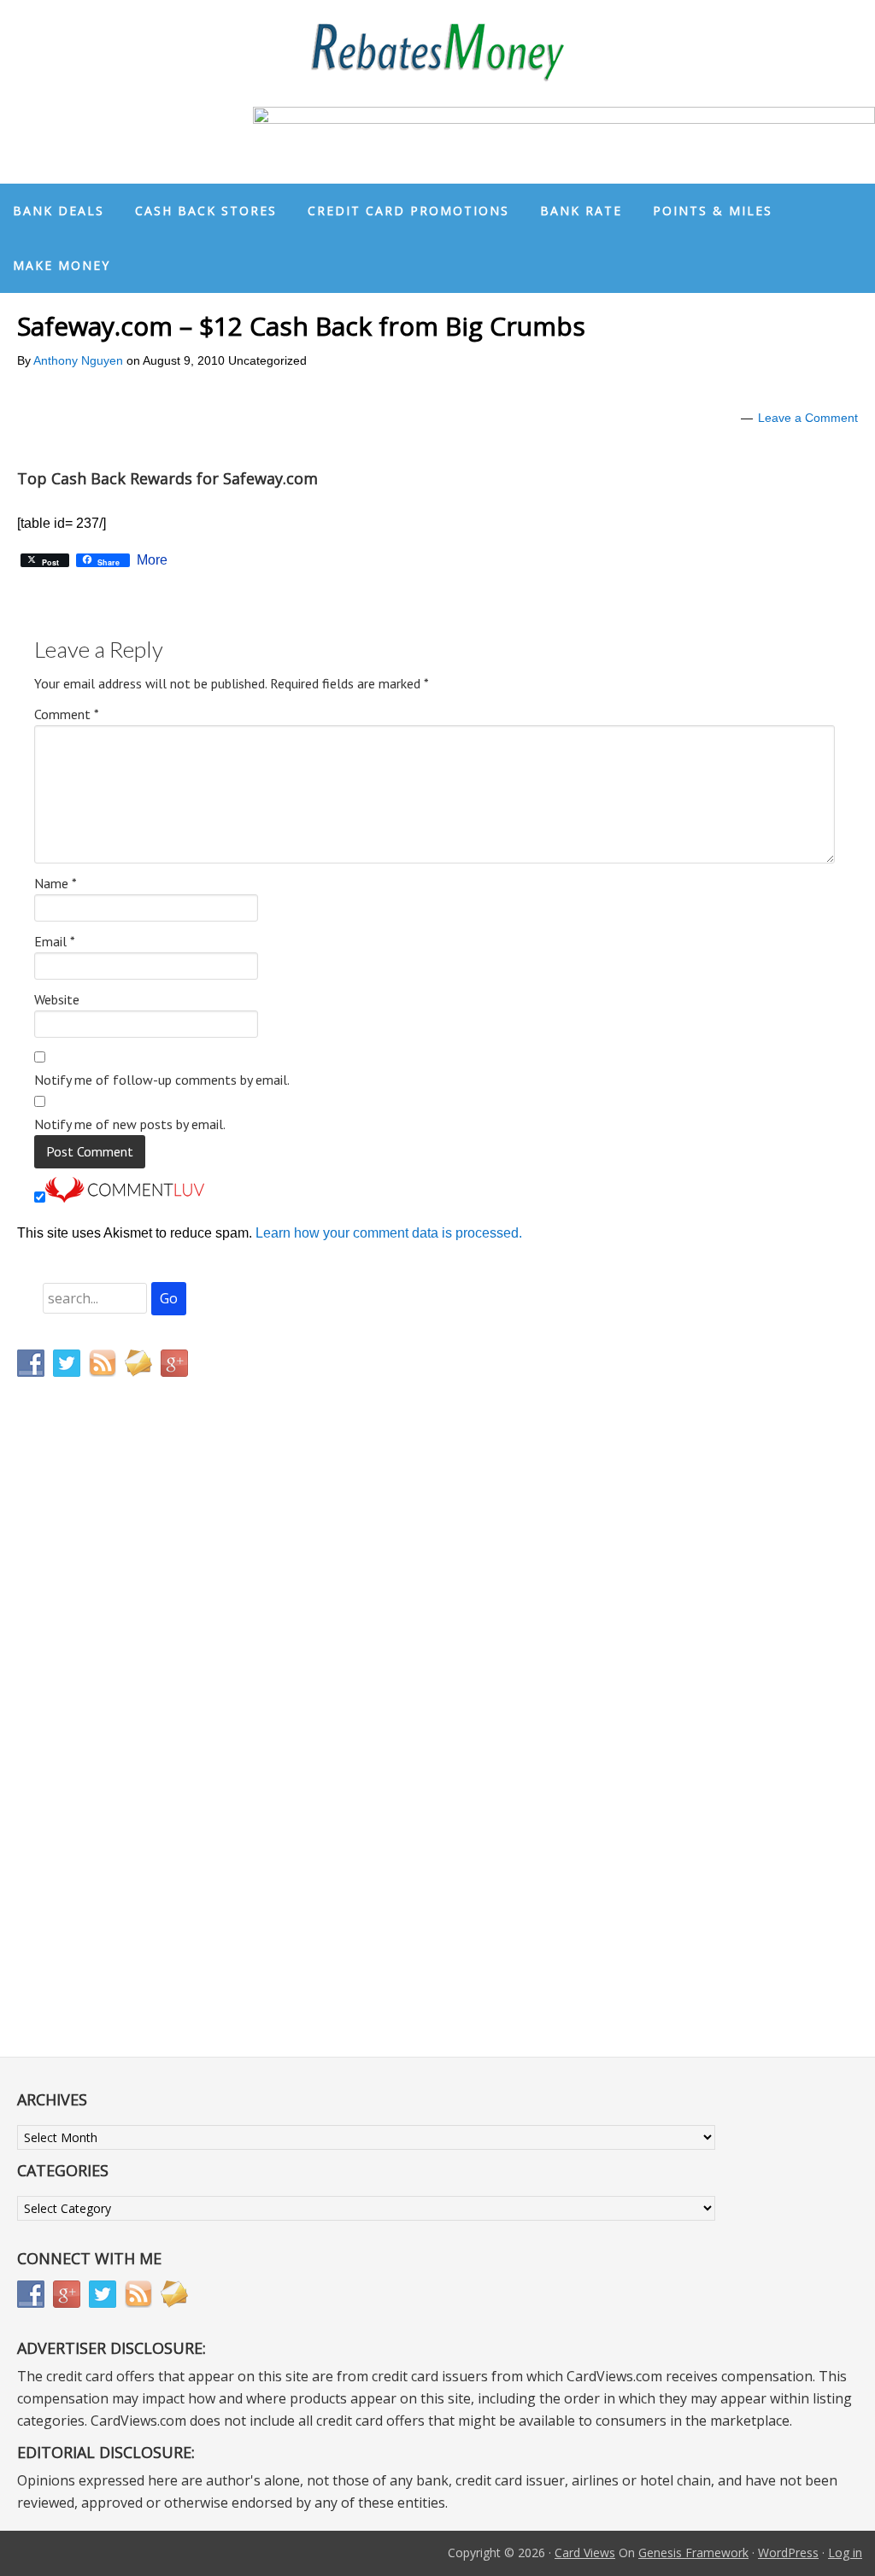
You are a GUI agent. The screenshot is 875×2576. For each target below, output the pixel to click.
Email (55, 941)
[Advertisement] (98, 1748)
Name (56, 883)
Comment (67, 714)
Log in (845, 2553)
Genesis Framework (693, 2553)
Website (57, 999)
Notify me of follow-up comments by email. (162, 1080)
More (152, 560)
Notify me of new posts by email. (130, 1124)
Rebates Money (437, 53)
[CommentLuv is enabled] (125, 1198)
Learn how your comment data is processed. (389, 1233)
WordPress (788, 2553)
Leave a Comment (808, 418)
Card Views (585, 2553)
